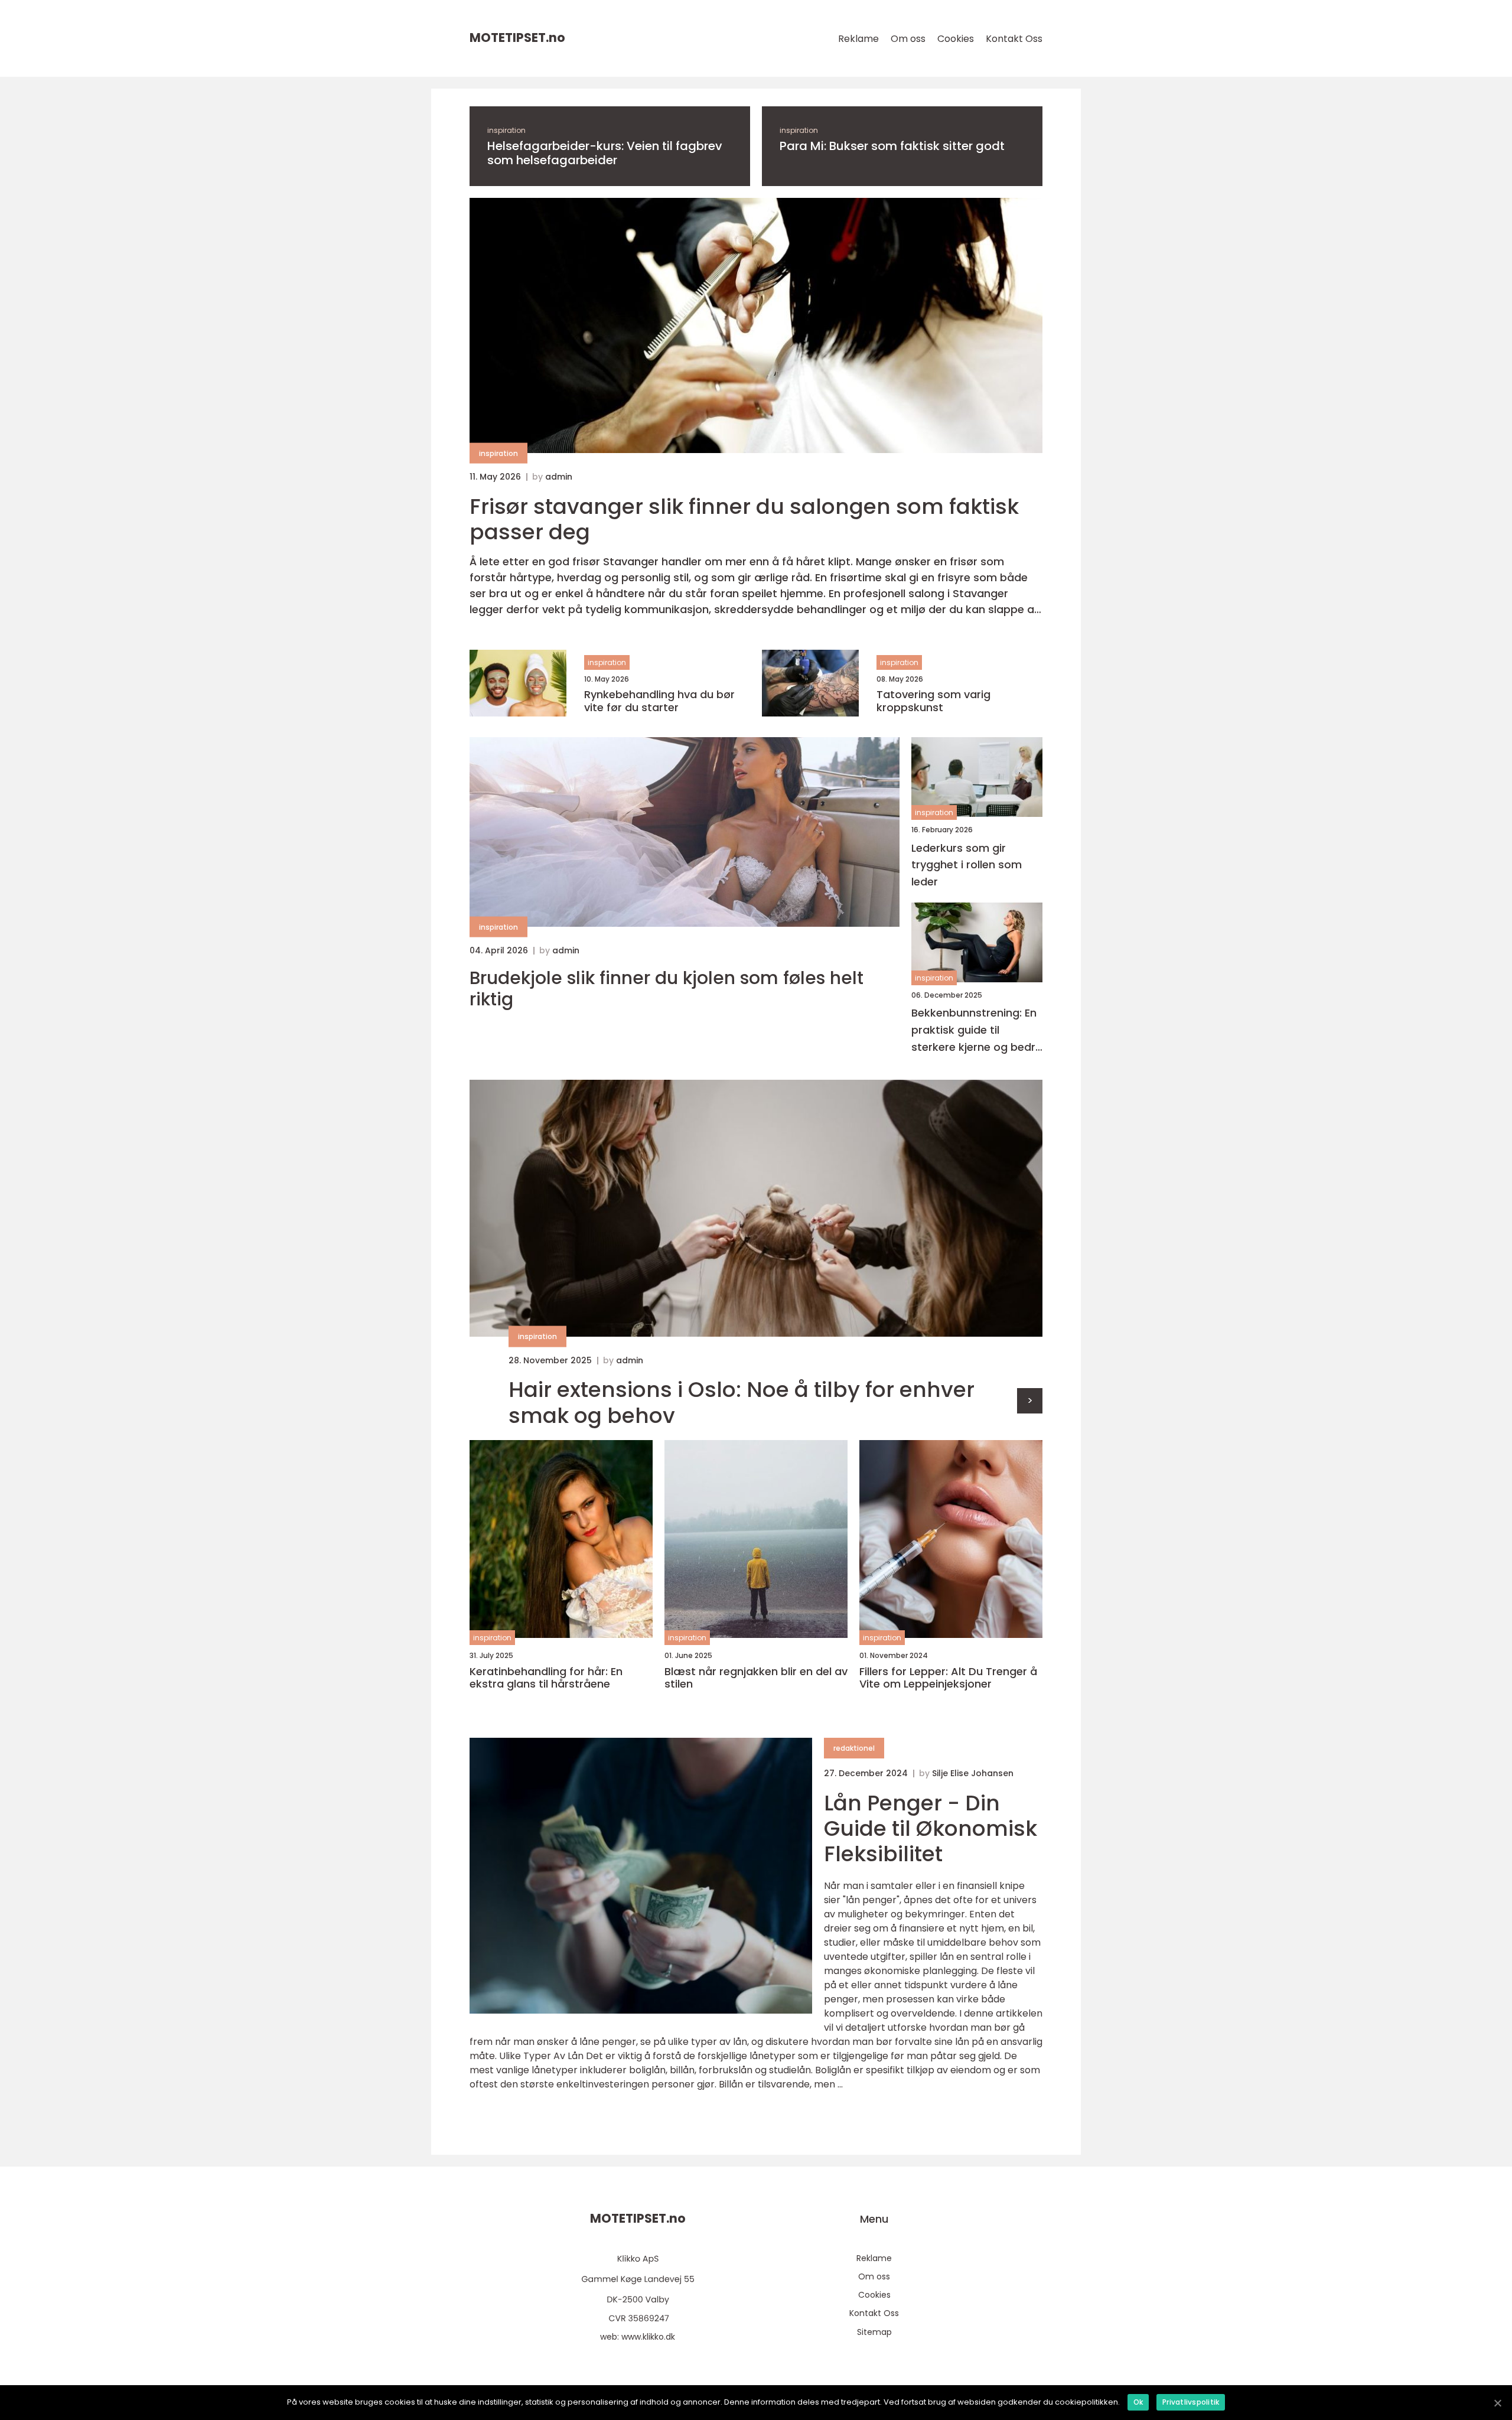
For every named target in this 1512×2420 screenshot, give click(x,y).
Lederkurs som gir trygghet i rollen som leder (967, 865)
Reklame (858, 39)
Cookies (956, 39)
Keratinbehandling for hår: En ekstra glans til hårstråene (546, 1678)
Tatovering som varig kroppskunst (933, 701)
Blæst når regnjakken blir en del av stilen (756, 1678)
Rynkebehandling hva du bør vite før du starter (659, 701)
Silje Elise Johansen (973, 1773)
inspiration (506, 130)
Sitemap (874, 2332)
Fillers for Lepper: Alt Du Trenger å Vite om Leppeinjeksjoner (948, 1678)
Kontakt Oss (1014, 39)
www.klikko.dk (648, 2337)
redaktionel (854, 1748)
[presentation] (1030, 1401)
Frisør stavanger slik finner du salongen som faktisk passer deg (744, 519)
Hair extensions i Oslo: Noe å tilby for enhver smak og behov (742, 1402)
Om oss (908, 39)
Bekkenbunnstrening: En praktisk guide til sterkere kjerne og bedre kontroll (977, 1030)
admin (559, 477)
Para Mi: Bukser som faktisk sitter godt (892, 146)
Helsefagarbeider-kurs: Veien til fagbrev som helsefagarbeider (605, 153)
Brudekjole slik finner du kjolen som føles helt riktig (667, 989)
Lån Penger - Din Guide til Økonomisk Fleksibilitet (931, 1828)
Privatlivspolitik (1191, 2402)
